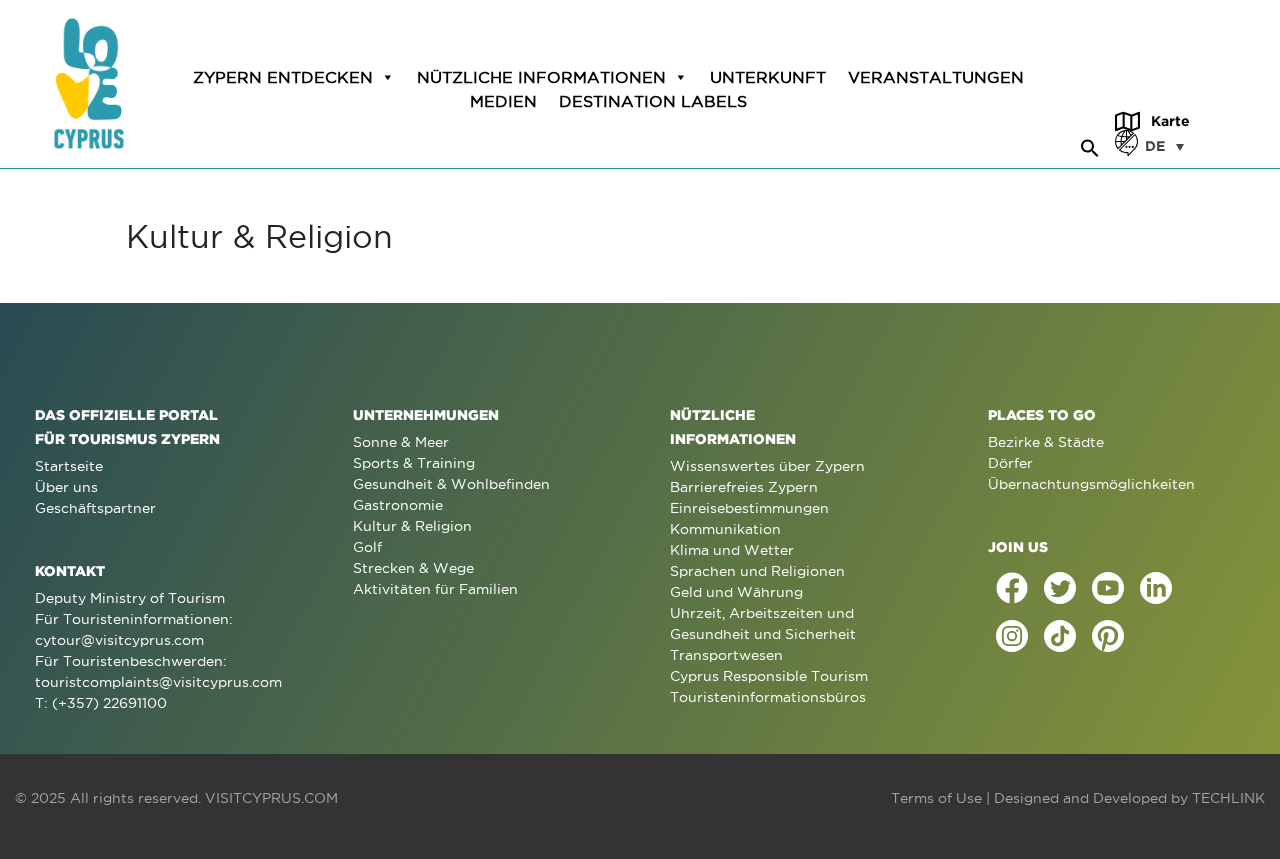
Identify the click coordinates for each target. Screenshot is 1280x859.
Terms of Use (936, 798)
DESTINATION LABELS (653, 101)
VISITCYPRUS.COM (271, 798)
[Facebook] (1012, 588)
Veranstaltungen (936, 77)
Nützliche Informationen (541, 77)
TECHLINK (1228, 798)
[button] (1090, 145)
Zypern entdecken (283, 77)
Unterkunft (768, 77)
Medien (503, 101)
